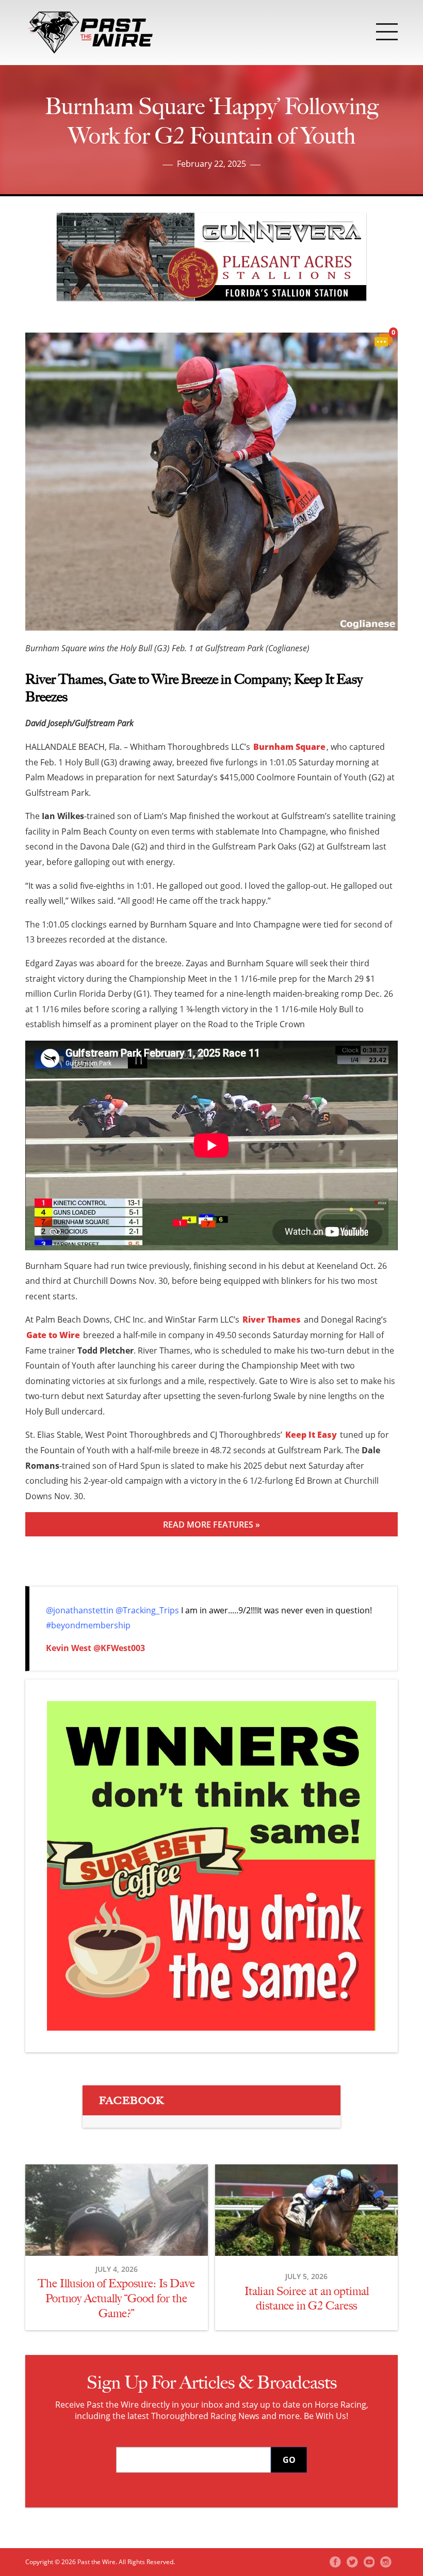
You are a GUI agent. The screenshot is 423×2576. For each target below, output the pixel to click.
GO (289, 2460)
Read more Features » (211, 1525)
